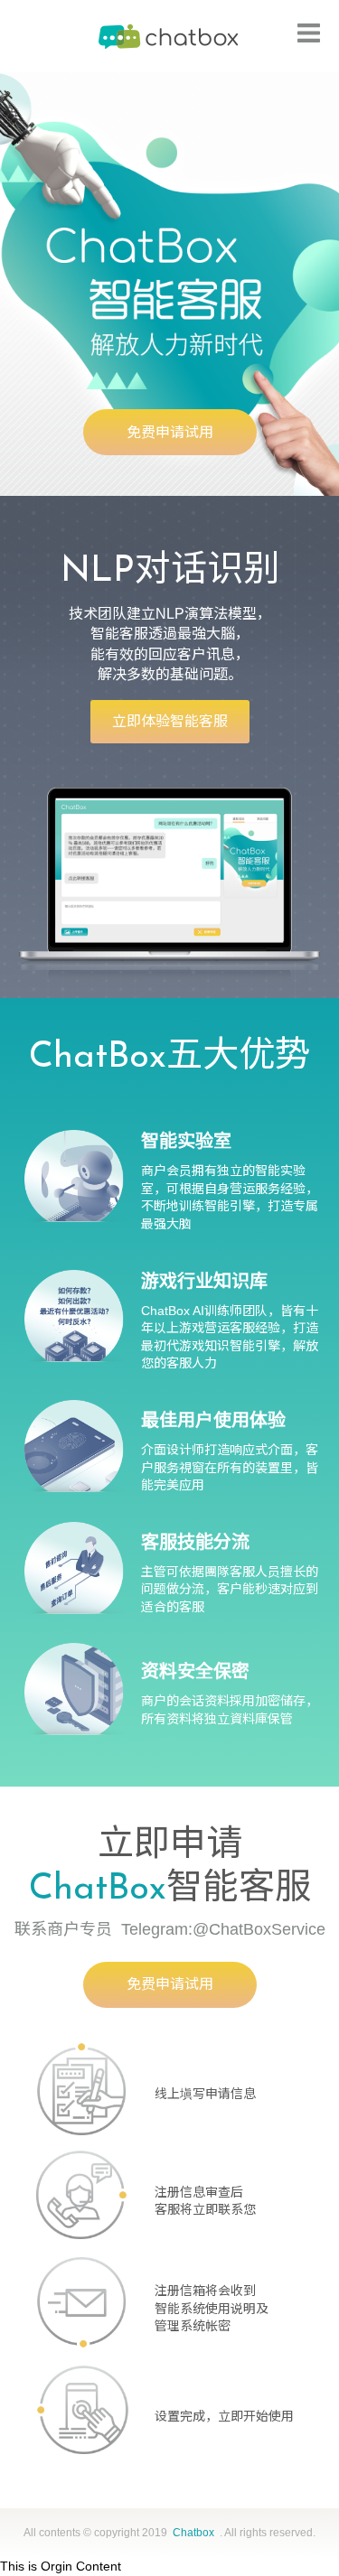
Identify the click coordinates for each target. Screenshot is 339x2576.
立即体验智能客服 (170, 721)
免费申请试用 (170, 432)
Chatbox (170, 36)
